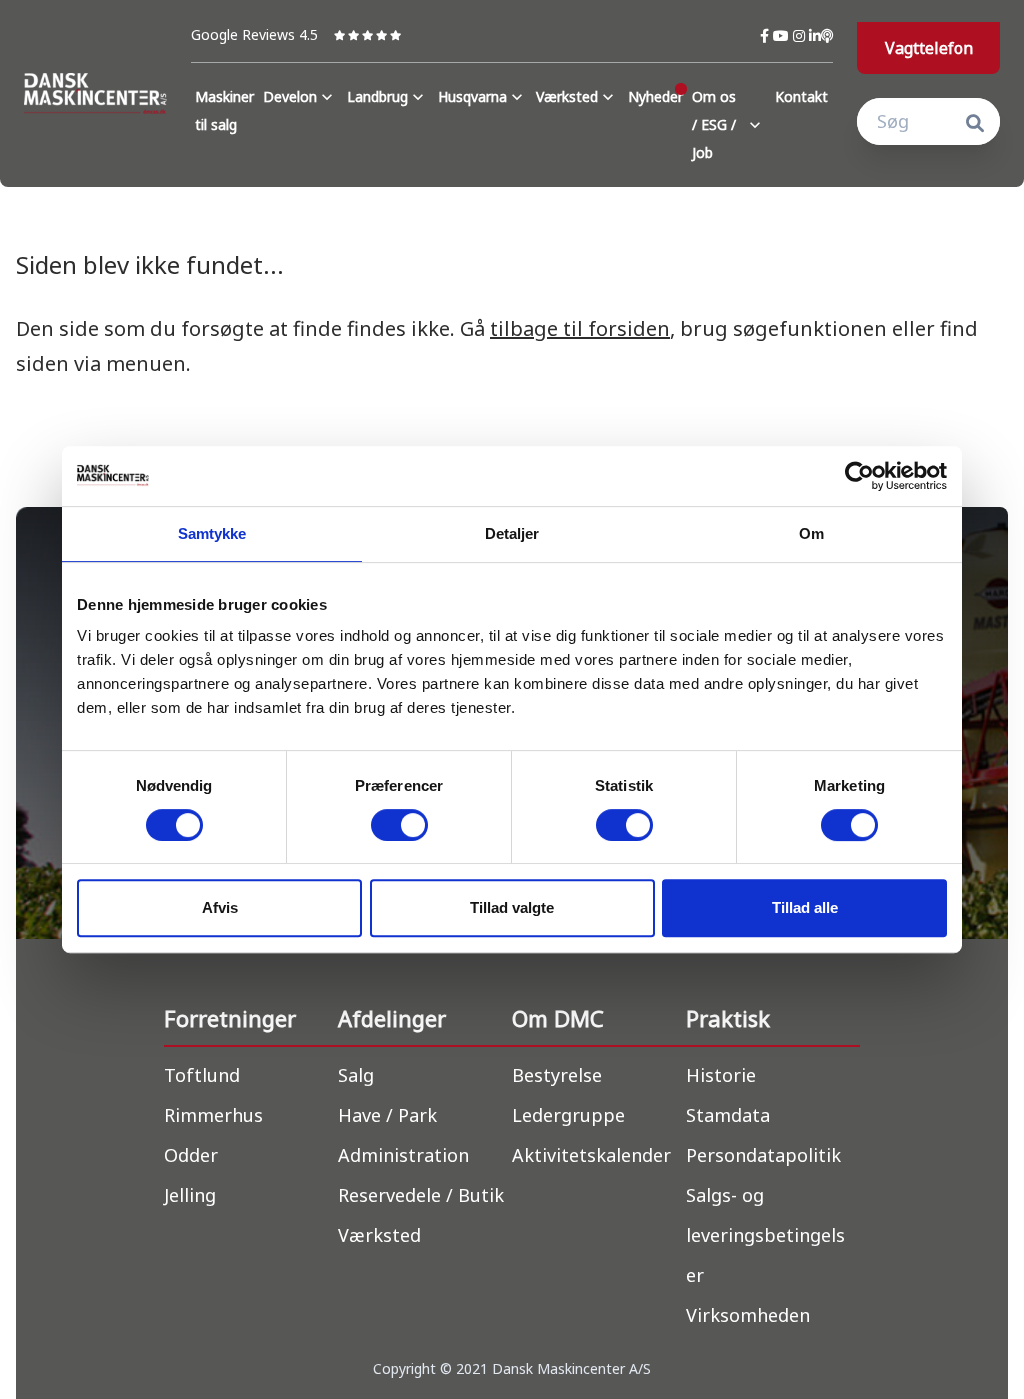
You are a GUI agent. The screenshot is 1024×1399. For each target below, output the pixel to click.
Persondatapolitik (763, 1155)
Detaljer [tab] (512, 533)
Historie (721, 1075)
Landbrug (377, 96)
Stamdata (728, 1115)
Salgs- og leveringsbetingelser (765, 1235)
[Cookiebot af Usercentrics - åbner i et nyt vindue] (859, 476)
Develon (290, 96)
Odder (191, 1155)
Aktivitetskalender (591, 1155)
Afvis (220, 907)
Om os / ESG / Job (714, 124)
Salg (356, 1075)
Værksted (567, 96)
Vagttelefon (929, 48)
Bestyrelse (557, 1075)
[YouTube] (783, 36)
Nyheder (655, 96)
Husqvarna (472, 96)
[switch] (399, 825)
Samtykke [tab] (212, 533)
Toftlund (202, 1075)
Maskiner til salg (224, 110)
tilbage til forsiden (580, 328)
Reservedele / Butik (421, 1195)
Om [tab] (811, 533)
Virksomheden (748, 1315)
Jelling (190, 1195)
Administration (403, 1155)
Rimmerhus (213, 1115)
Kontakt (801, 96)
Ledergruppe (568, 1115)
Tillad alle (805, 907)
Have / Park (387, 1115)
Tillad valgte (512, 907)
